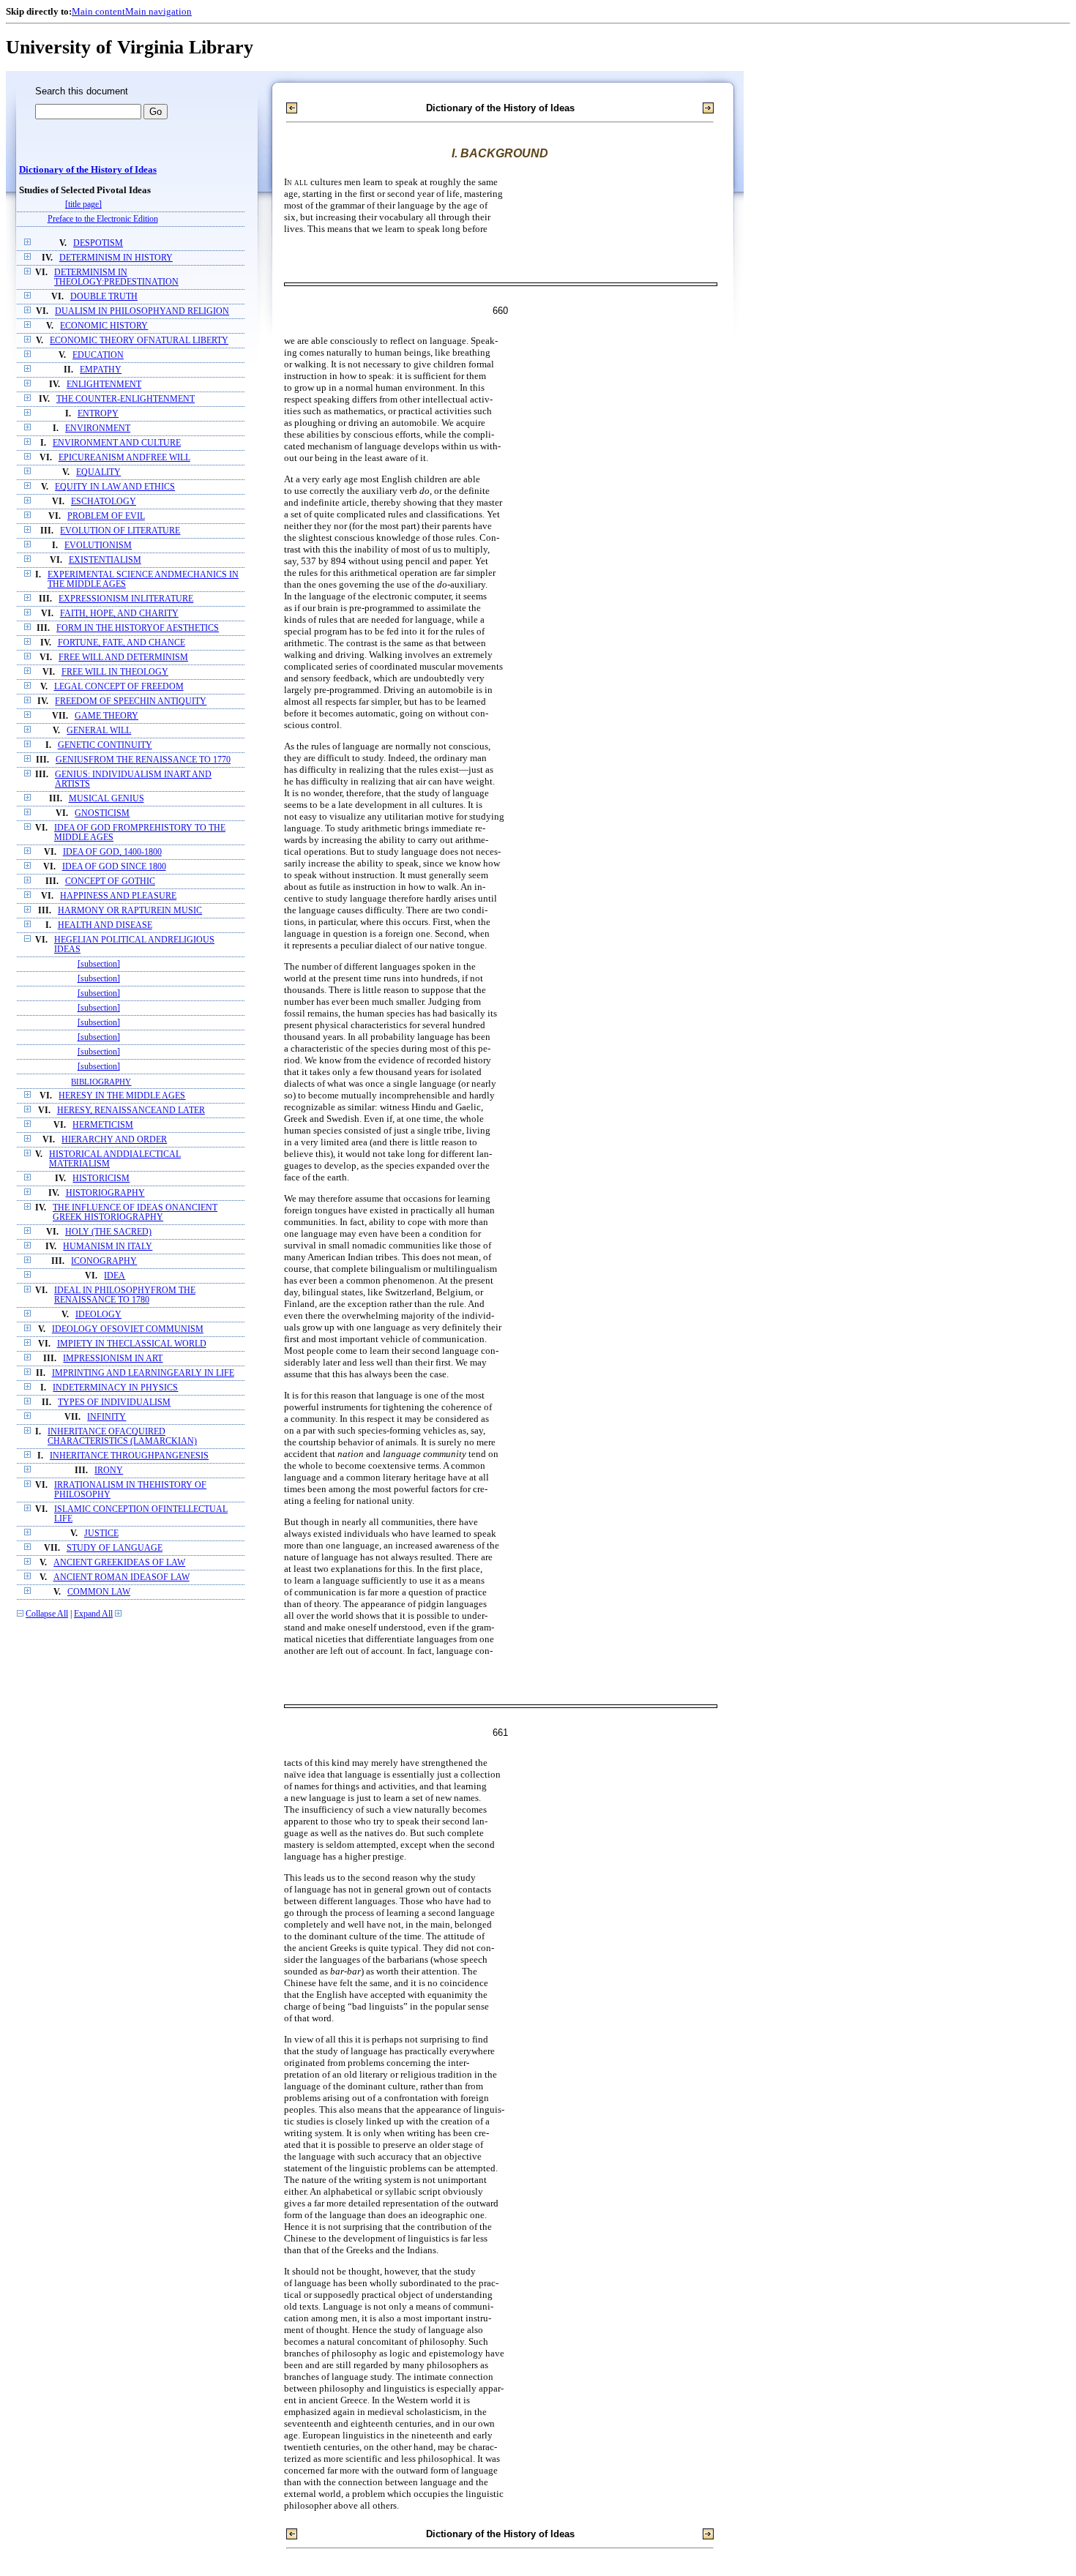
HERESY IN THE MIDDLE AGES (122, 1096)
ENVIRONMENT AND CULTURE (117, 443)
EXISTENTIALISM (105, 560)
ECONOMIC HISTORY (104, 326)
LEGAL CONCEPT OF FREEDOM (119, 687)
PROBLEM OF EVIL (106, 516)
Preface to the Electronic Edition (103, 219)
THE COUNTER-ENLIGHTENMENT (126, 399)
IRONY (109, 1471)
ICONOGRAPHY (104, 1261)
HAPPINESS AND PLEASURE (118, 896)
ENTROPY (98, 414)
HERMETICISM (103, 1125)
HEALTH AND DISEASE (105, 925)
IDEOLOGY (98, 1315)
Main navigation (158, 11)
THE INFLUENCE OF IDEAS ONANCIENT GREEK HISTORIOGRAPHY (135, 1213)
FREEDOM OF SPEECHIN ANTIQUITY (131, 701)
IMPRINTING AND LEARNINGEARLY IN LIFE (143, 1373)
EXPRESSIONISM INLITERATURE (126, 599)
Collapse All (47, 1614)
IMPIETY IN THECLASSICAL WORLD (132, 1344)
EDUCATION (98, 355)
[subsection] (99, 964)
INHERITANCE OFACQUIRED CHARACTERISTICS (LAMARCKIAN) (122, 1437)
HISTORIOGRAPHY (105, 1193)
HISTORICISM (101, 1179)
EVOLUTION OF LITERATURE (120, 531)
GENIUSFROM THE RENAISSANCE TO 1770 (143, 760)
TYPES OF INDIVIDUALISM (114, 1403)
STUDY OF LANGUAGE (115, 1548)
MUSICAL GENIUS (107, 799)
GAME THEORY (107, 716)
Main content (98, 11)
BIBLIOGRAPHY (101, 1082)
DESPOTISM (98, 243)
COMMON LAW (99, 1592)
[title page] (83, 205)
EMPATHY (101, 370)
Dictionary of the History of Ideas (88, 170)
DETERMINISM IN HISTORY (116, 258)
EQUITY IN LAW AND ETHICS (115, 487)
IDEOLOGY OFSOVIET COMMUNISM (128, 1329)
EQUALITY (98, 472)
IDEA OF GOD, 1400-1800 (112, 852)
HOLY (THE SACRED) (108, 1232)
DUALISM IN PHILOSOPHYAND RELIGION (142, 311)
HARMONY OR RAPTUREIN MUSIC (130, 911)
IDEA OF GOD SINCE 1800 (114, 867)
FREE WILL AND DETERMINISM (123, 658)
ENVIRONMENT (98, 428)
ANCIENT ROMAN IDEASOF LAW (122, 1577)
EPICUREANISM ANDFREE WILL (124, 458)
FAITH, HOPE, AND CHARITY (119, 614)
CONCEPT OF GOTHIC (110, 881)
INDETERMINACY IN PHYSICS (115, 1388)
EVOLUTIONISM (98, 546)
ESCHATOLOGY (104, 502)
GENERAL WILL (99, 731)
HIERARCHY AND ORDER (114, 1140)
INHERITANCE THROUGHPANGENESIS (129, 1456)
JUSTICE (101, 1534)
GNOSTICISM (102, 813)
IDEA (115, 1276)
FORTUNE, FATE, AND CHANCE (122, 643)
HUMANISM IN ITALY (108, 1247)
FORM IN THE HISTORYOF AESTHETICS (138, 628)
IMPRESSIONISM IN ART (113, 1359)
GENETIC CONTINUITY (105, 745)
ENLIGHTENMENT (104, 385)
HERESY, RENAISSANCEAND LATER (131, 1111)
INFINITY (107, 1417)
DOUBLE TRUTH (104, 297)
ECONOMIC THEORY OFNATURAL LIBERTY (139, 341)
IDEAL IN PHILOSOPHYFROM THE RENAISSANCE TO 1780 (125, 1295)
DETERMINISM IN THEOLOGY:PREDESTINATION (116, 277)
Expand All (93, 1614)
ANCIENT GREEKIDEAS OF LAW (119, 1563)
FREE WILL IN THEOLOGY (115, 672)
